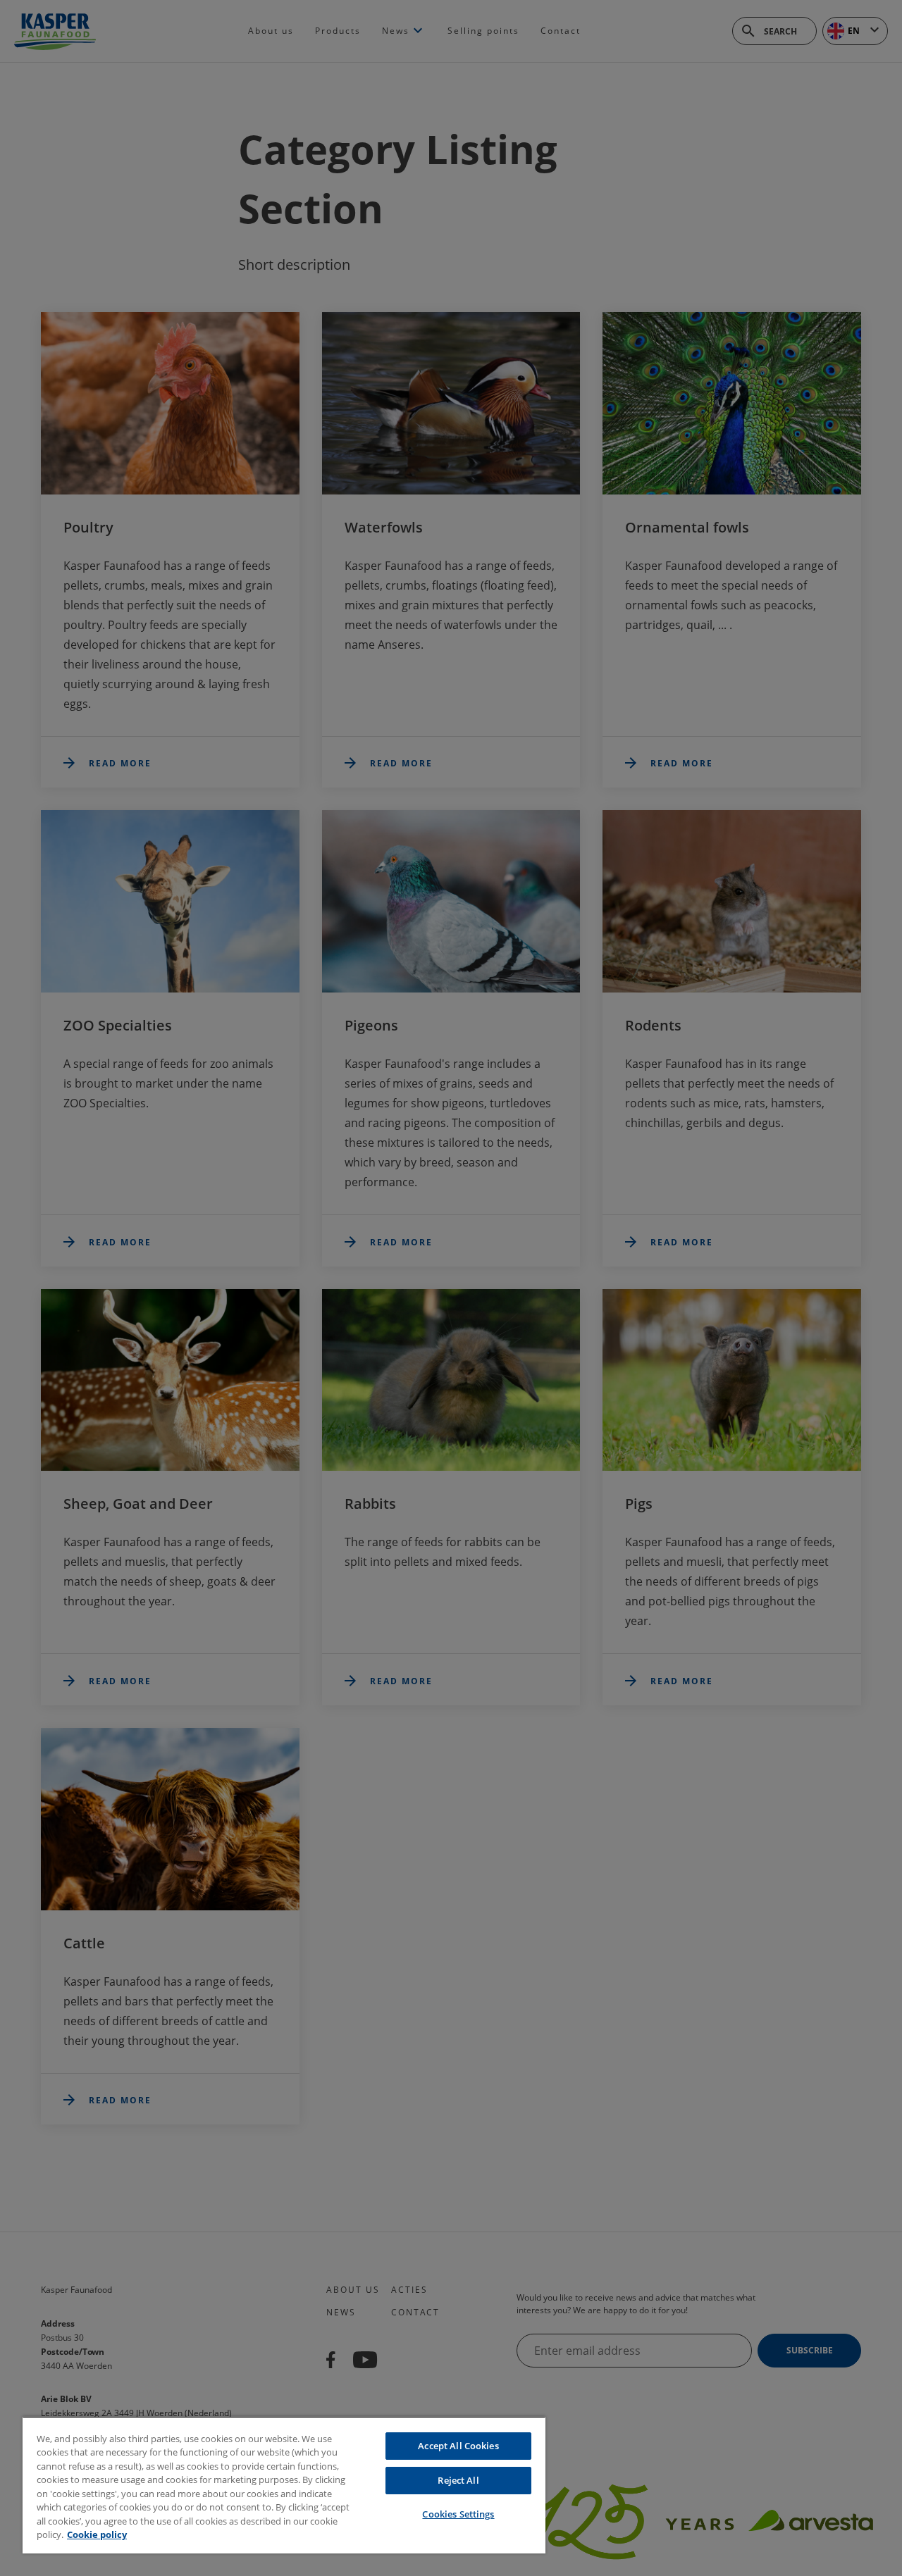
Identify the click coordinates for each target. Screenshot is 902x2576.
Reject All (458, 2480)
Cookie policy (97, 2534)
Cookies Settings (458, 2514)
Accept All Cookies (458, 2446)
